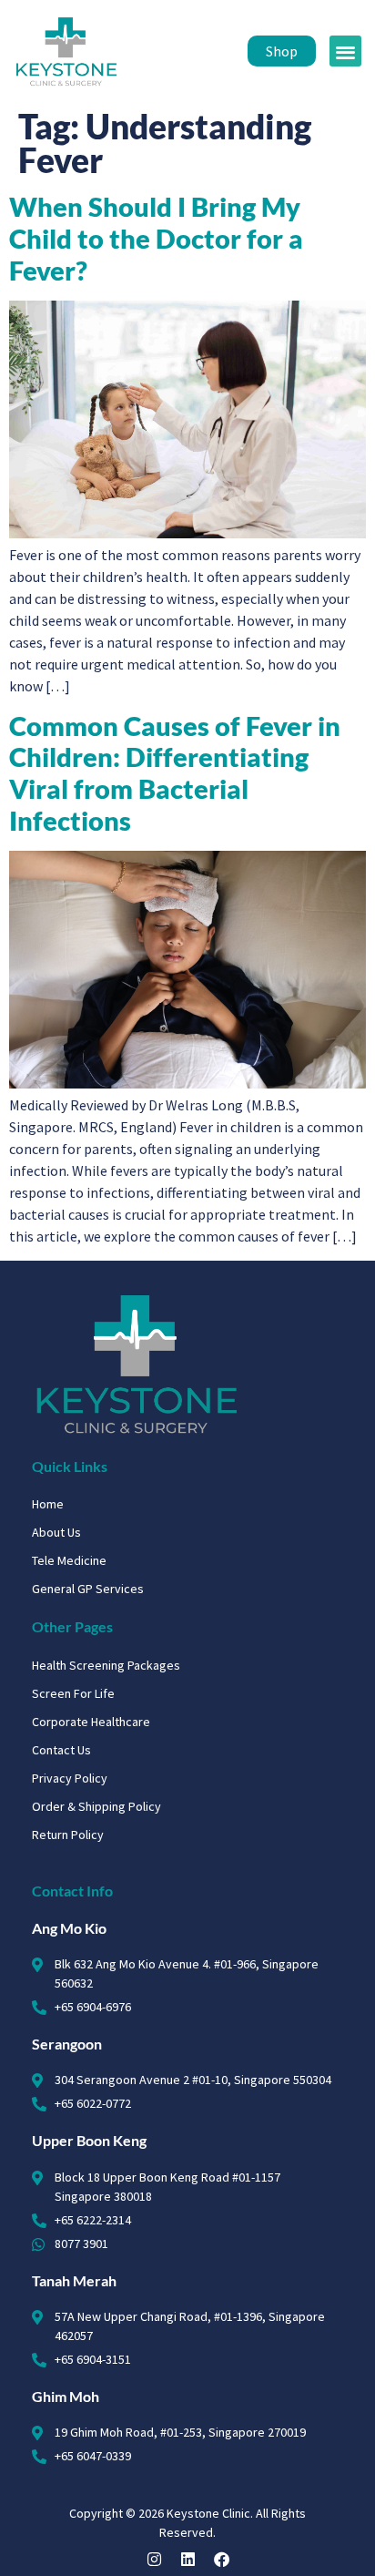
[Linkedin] (188, 2559)
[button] (345, 51)
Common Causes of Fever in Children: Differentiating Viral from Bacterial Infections (175, 773)
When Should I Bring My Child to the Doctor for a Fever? (156, 238)
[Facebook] (222, 2559)
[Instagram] (154, 2559)
